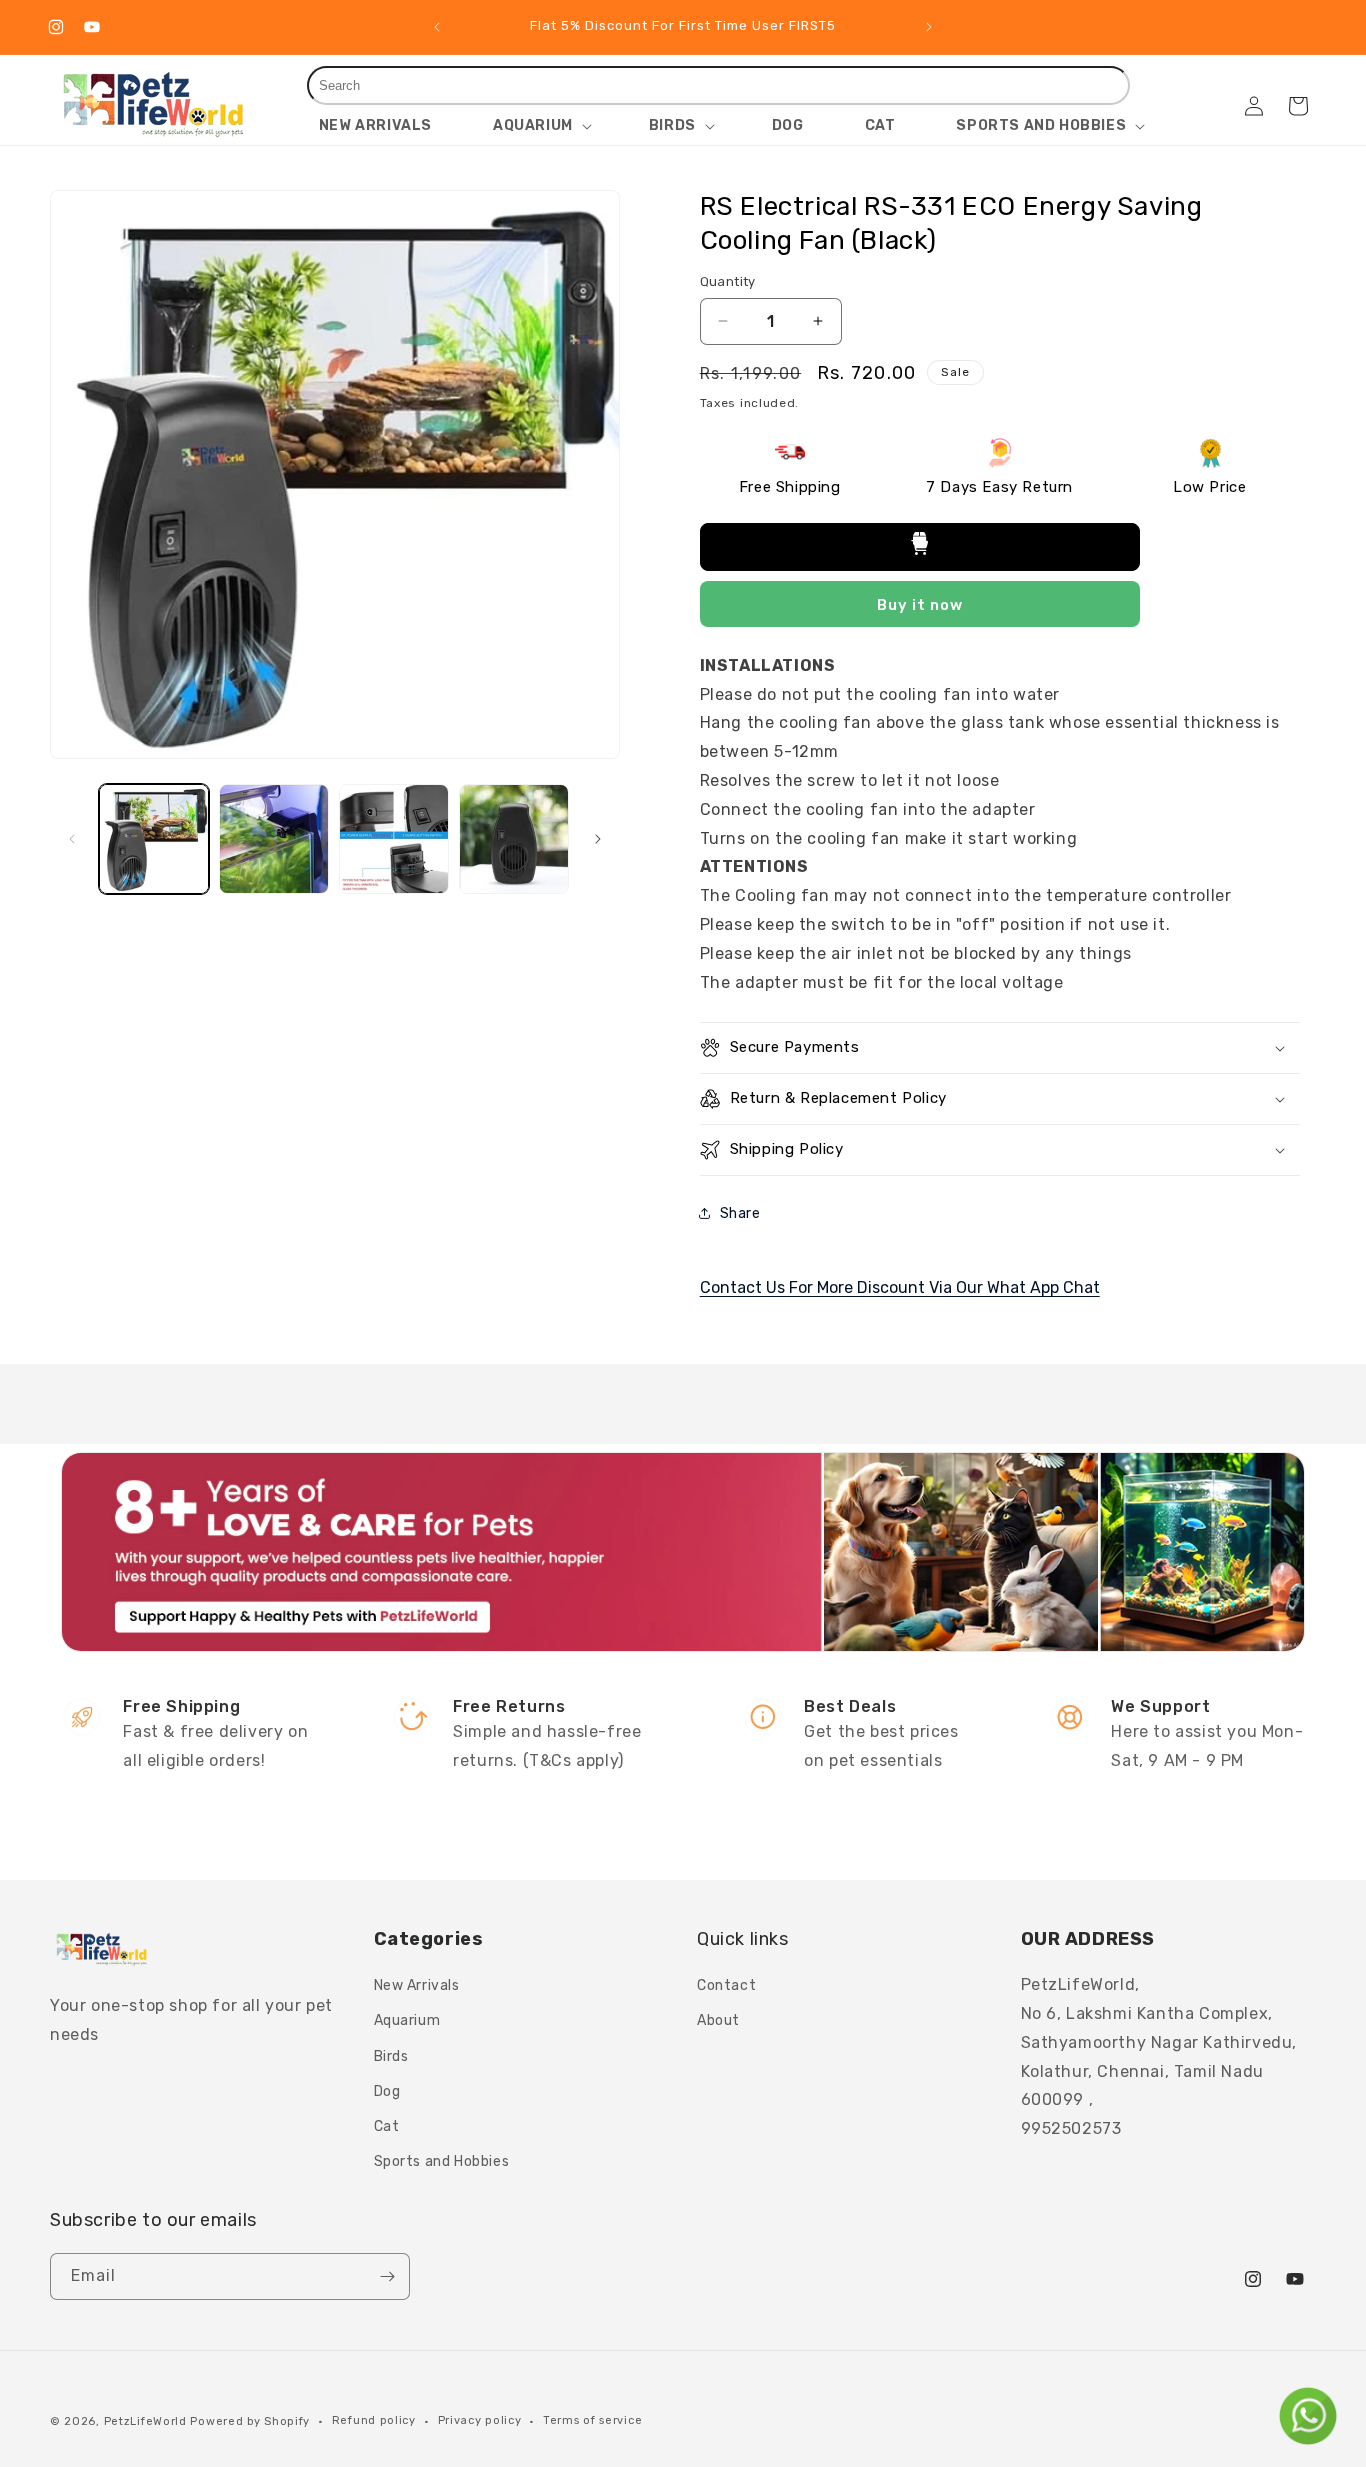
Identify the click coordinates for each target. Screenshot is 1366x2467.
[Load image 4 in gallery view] (514, 839)
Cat (387, 2126)
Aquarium (407, 2020)
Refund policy (374, 2420)
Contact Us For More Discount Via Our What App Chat (900, 1287)
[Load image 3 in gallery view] (394, 839)
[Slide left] (72, 839)
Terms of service (592, 2420)
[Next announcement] (929, 27)
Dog (387, 2091)
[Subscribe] (387, 2276)
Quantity (728, 281)
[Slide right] (598, 839)
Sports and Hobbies (442, 2161)
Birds (391, 2056)
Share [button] (740, 1213)
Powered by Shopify (250, 2421)
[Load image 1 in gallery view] (154, 839)
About (718, 2020)
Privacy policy (480, 2420)
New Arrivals (417, 1985)
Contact (726, 1985)
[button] (540, 126)
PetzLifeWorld (145, 2421)
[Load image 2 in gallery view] (274, 839)
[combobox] (719, 85)
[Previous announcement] (437, 27)
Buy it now (920, 605)
